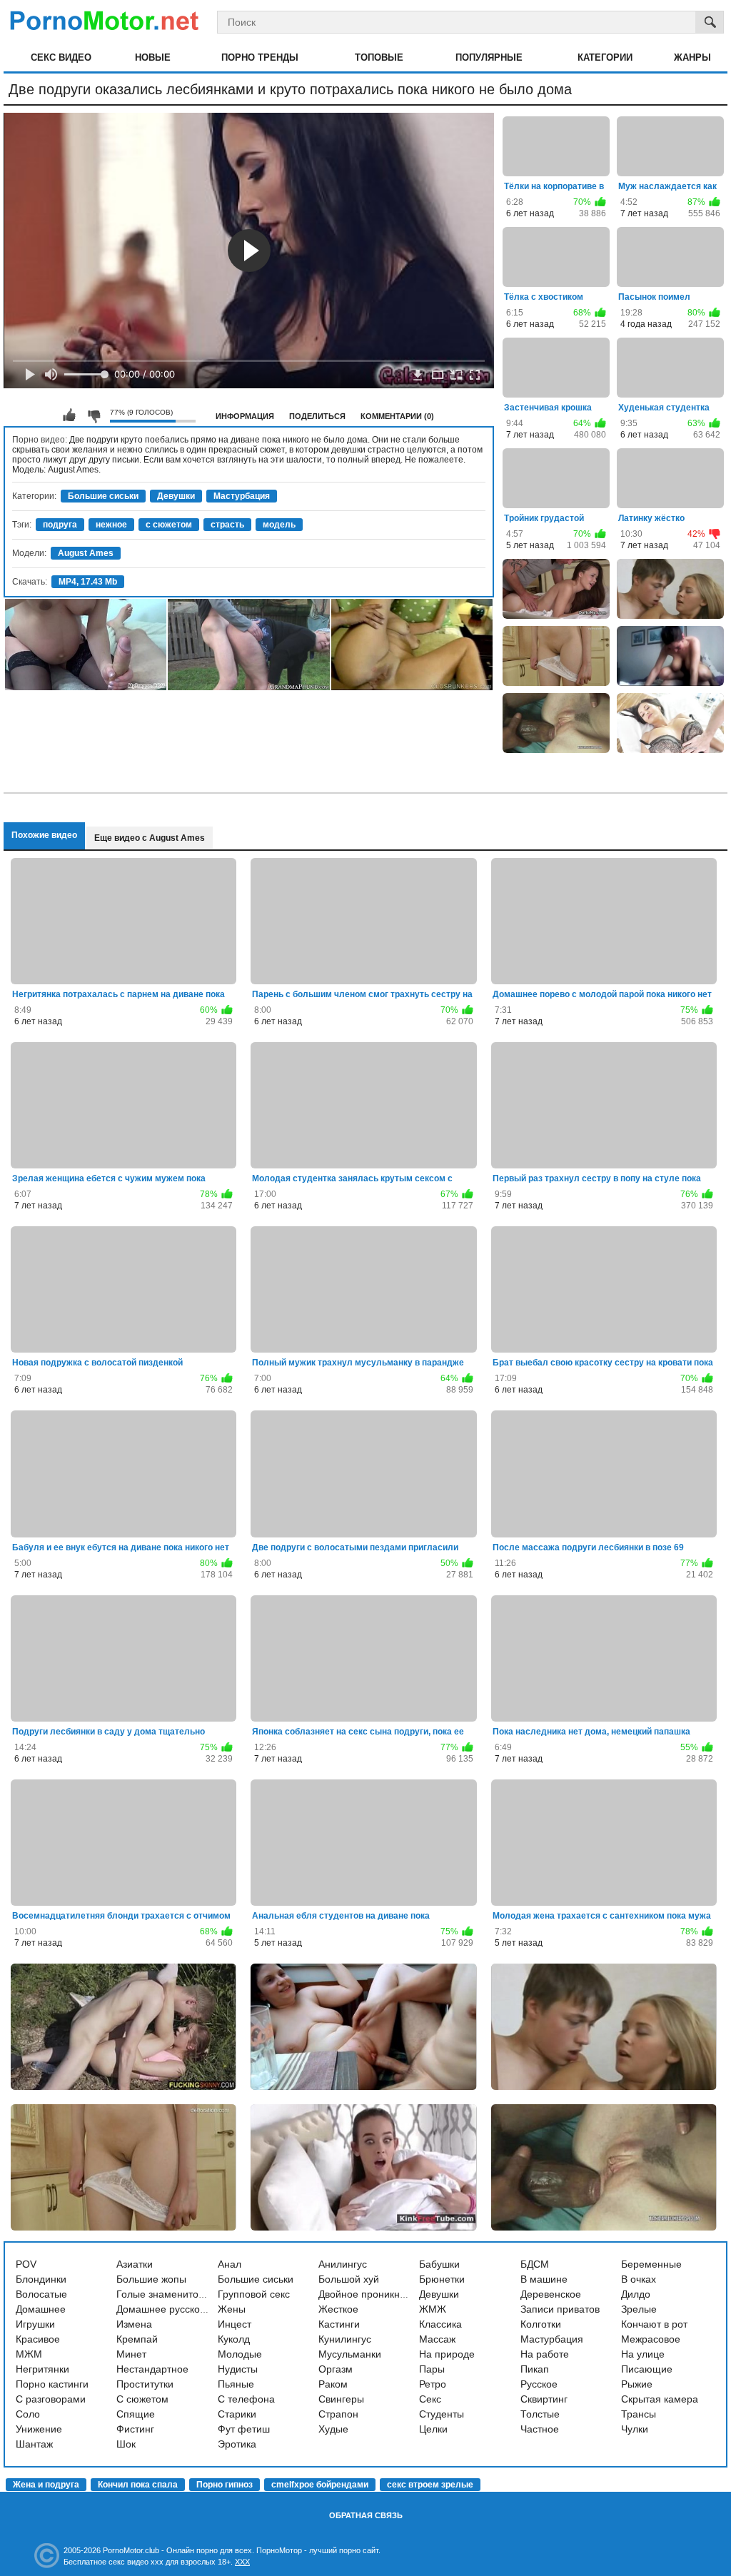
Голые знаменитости (165, 2294)
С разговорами (51, 2399)
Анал (230, 2264)
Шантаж (34, 2444)
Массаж (437, 2339)
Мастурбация (242, 496)
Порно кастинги (52, 2384)
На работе (545, 2354)
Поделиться (317, 416)
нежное (111, 525)
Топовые (379, 57)
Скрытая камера (660, 2399)
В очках (639, 2279)
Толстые (540, 2414)
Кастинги (339, 2324)
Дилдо (636, 2294)
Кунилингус (345, 2339)
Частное (540, 2429)
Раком (333, 2384)
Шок (126, 2444)
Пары (432, 2369)
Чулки (635, 2429)
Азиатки (135, 2264)
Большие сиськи (103, 496)
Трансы (639, 2414)
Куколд (234, 2339)
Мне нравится (69, 415)
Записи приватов (560, 2309)
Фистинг (135, 2429)
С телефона (246, 2399)
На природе (447, 2354)
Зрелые (639, 2309)
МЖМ (29, 2354)
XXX (242, 2562)
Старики (237, 2414)
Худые (333, 2429)
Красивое (38, 2339)
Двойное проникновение (376, 2294)
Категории (605, 57)
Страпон (338, 2414)
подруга (60, 525)
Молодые (240, 2354)
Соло (28, 2414)
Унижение (39, 2429)
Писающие (647, 2369)
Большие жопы (151, 2279)
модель (279, 525)
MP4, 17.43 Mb (88, 582)
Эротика (237, 2444)
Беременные (651, 2264)
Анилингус (343, 2264)
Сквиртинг (544, 2399)
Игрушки (35, 2324)
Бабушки (439, 2264)
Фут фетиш (244, 2429)
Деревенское (551, 2294)
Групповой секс (254, 2294)
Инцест (235, 2324)
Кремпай (137, 2339)
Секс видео (61, 57)
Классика (440, 2324)
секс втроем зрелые (430, 2485)
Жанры (692, 57)
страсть (227, 525)
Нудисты (238, 2369)
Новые (153, 57)
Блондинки (41, 2279)
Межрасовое (651, 2339)
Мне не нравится (94, 415)
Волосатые (41, 2294)
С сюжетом (142, 2399)
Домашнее (41, 2309)
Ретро (433, 2384)
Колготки (541, 2324)
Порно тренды (260, 57)
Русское (539, 2384)
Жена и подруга (46, 2485)
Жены (232, 2309)
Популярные (489, 57)
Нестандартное (152, 2369)
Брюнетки (442, 2279)
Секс (430, 2399)
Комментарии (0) (397, 416)
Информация (245, 416)
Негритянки (42, 2369)
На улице (643, 2354)
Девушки (176, 496)
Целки (433, 2429)
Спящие (136, 2414)
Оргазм (336, 2369)
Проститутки (145, 2384)
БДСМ (535, 2264)
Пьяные (236, 2384)
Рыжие (637, 2384)
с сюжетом (169, 525)
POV (26, 2264)
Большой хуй (349, 2279)
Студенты (442, 2414)
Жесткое (338, 2309)
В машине (544, 2279)
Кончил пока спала (138, 2485)
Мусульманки (350, 2354)
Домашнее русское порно (177, 2309)
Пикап (535, 2369)
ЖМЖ (433, 2309)
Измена (134, 2324)
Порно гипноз (225, 2485)
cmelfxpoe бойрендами (320, 2485)
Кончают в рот (654, 2324)
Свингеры (341, 2399)
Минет (131, 2354)
